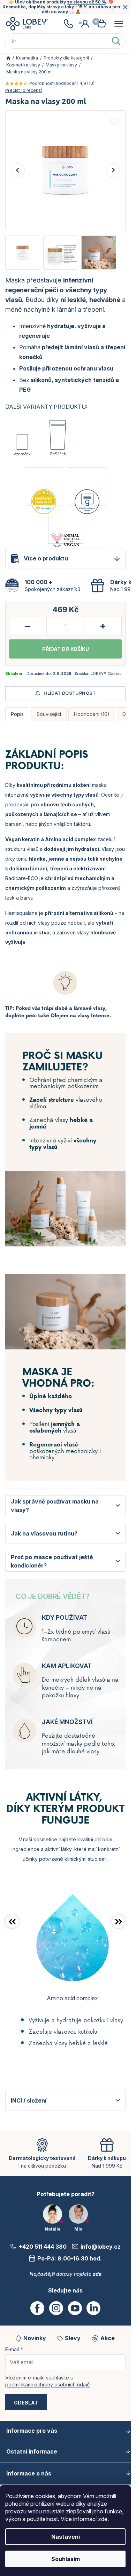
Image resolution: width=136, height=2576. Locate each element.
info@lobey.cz (101, 2247)
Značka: (98, 673)
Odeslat (26, 2403)
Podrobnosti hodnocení (54, 83)
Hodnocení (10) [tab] (92, 714)
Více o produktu (46, 558)
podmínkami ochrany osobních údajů (47, 2384)
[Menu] (119, 24)
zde (103, 2519)
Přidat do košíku (66, 649)
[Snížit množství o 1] (28, 626)
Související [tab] (49, 714)
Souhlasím (66, 2559)
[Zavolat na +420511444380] (68, 24)
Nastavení (66, 2537)
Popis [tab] (17, 714)
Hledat (116, 41)
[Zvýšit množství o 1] (103, 626)
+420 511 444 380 (43, 2247)
